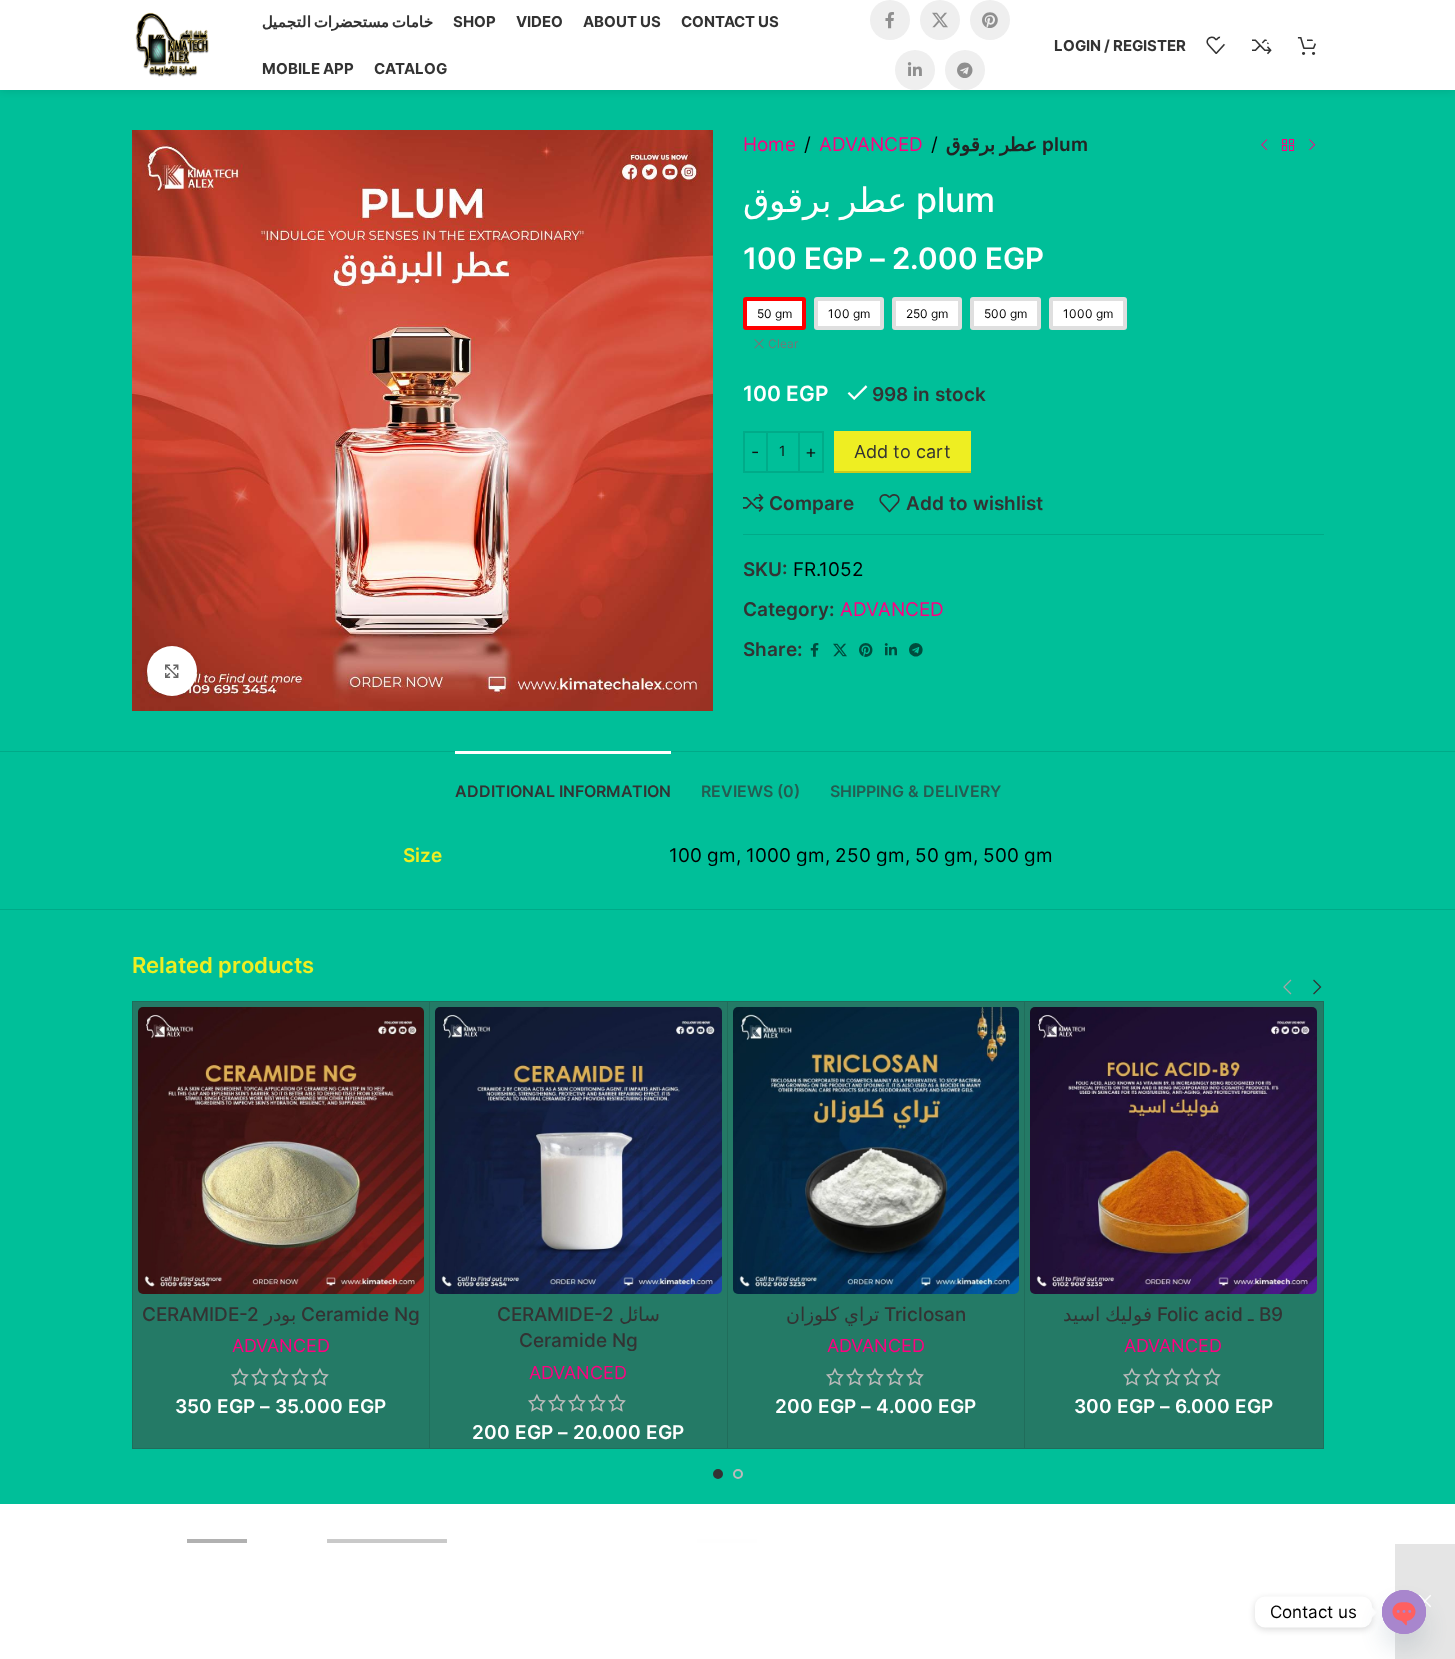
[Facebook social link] (890, 20)
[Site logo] (172, 43)
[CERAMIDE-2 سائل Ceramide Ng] (578, 1150)
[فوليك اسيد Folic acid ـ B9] (1173, 1150)
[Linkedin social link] (915, 70)
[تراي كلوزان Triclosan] (876, 1150)
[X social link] (940, 20)
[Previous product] (1264, 145)
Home (769, 144)
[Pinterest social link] (990, 20)
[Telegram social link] (965, 70)
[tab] (563, 781)
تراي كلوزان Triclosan (876, 1314)
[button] (1288, 987)
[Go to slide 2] (738, 1474)
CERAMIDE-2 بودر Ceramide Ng (281, 1314)
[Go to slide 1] (718, 1474)
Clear (783, 343)
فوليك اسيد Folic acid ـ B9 (1173, 1314)
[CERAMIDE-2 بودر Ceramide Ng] (281, 1150)
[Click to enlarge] (172, 671)
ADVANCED (871, 144)
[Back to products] (1288, 145)
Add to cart (902, 451)
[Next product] (1312, 145)
